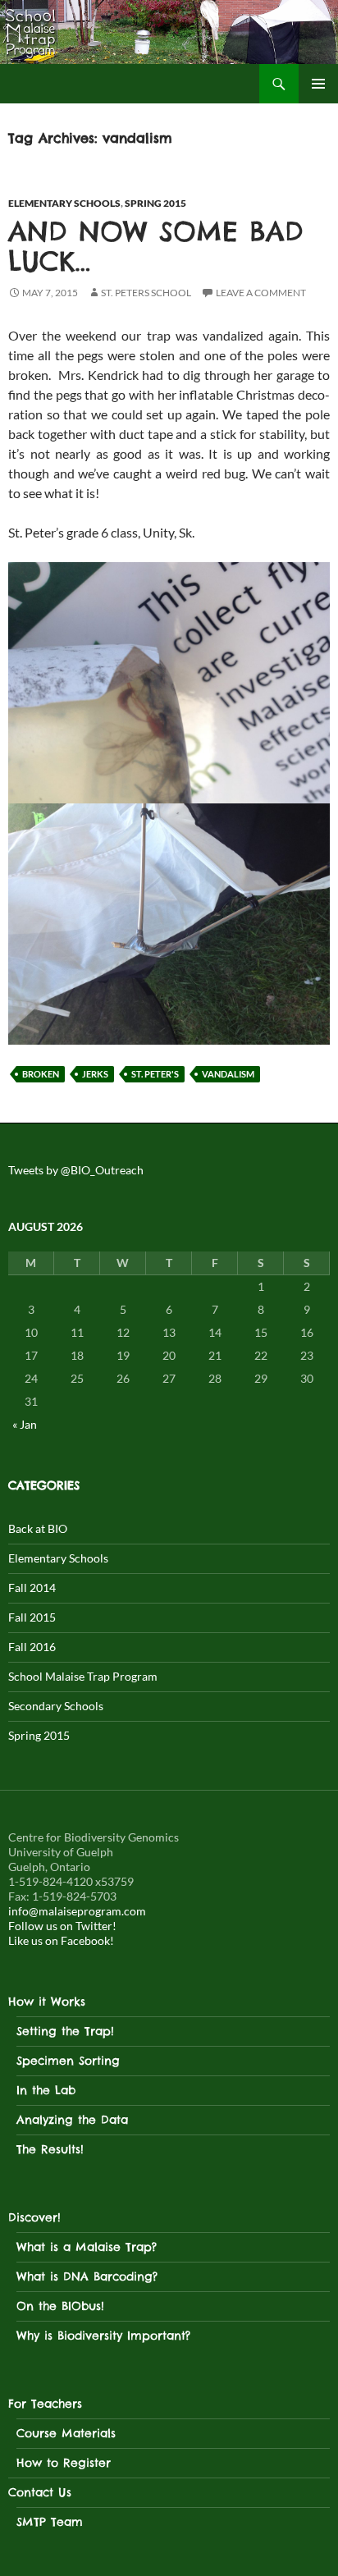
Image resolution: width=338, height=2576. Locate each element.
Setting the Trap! (65, 2031)
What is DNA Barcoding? (87, 2276)
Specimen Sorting (68, 2061)
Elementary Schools (64, 203)
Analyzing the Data (72, 2120)
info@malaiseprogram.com (77, 1911)
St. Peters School (146, 293)
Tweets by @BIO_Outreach (76, 1170)
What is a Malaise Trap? (87, 2247)
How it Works (47, 2002)
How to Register (64, 2463)
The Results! (50, 2149)
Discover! (34, 2217)
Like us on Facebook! (61, 1940)
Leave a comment (261, 293)
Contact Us (40, 2492)
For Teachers (45, 2404)
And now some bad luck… (156, 246)
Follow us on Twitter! (62, 1926)
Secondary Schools (56, 1706)
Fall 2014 (32, 1588)
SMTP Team (50, 2522)
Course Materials (66, 2433)
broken (41, 1074)
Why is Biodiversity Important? (103, 2336)
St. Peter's (155, 1074)
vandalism (228, 1074)
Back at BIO (38, 1528)
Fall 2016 (32, 1647)
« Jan (25, 1424)
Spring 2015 (155, 203)
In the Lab (46, 2090)
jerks (95, 1074)
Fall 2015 (32, 1617)
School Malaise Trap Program (83, 1676)
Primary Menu (318, 84)
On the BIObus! (60, 2306)
